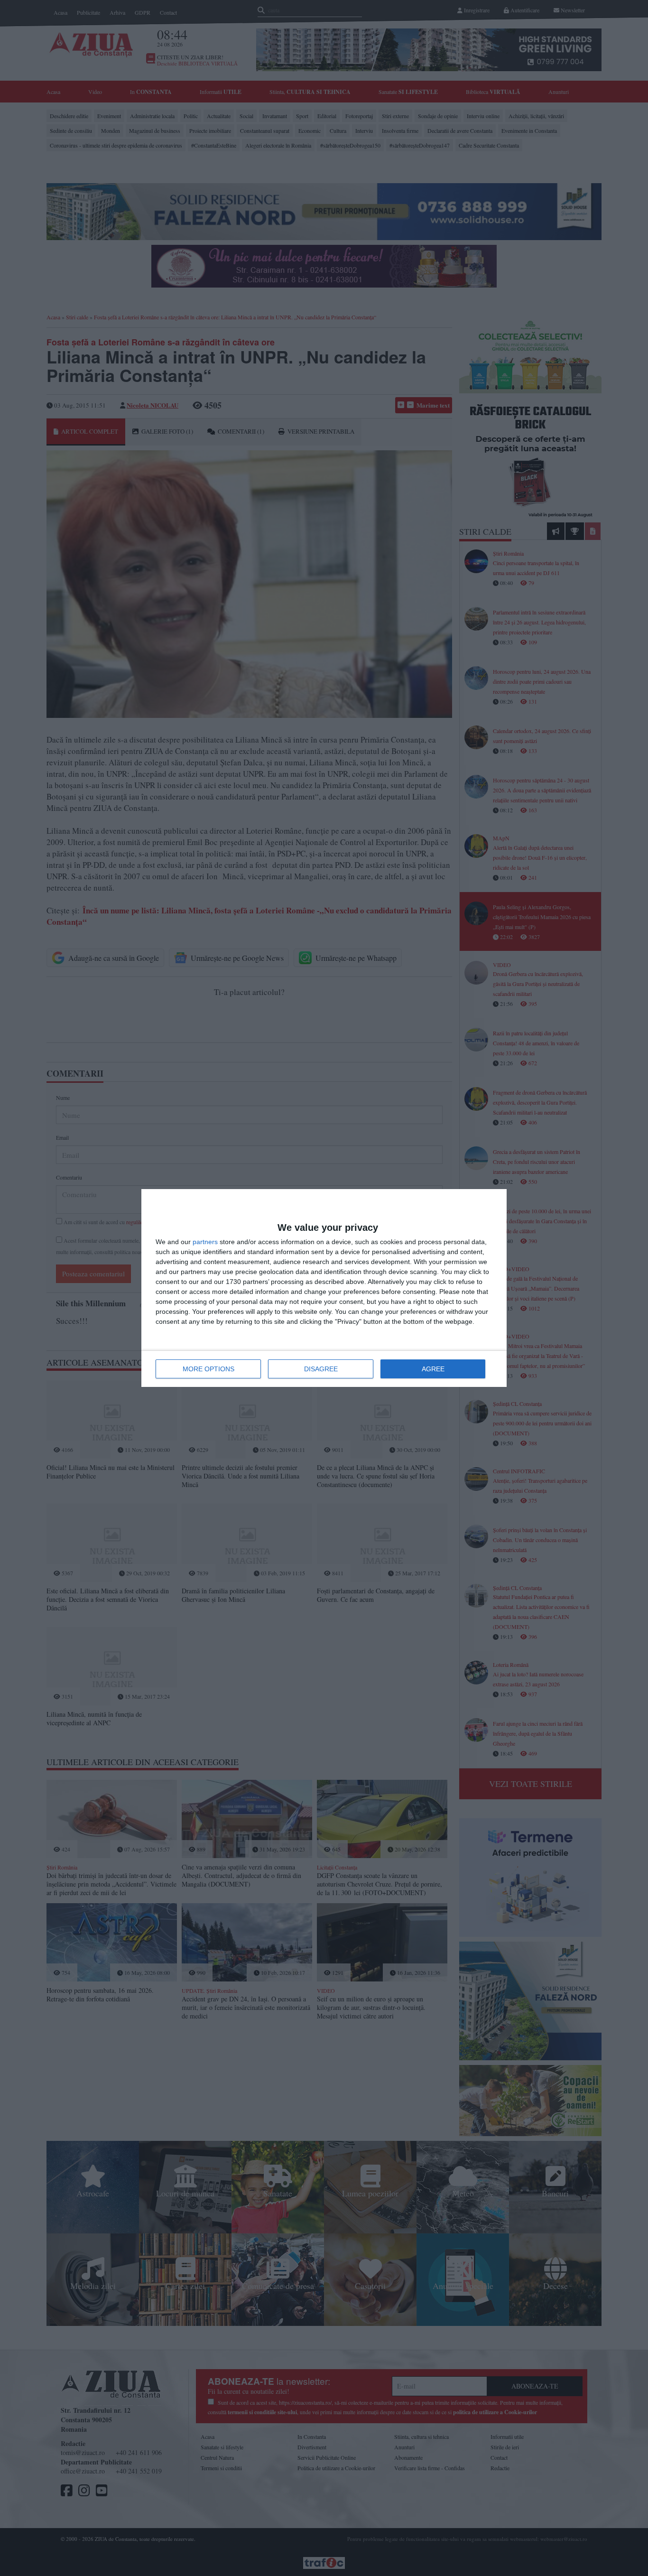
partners (205, 1242)
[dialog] (324, 1288)
